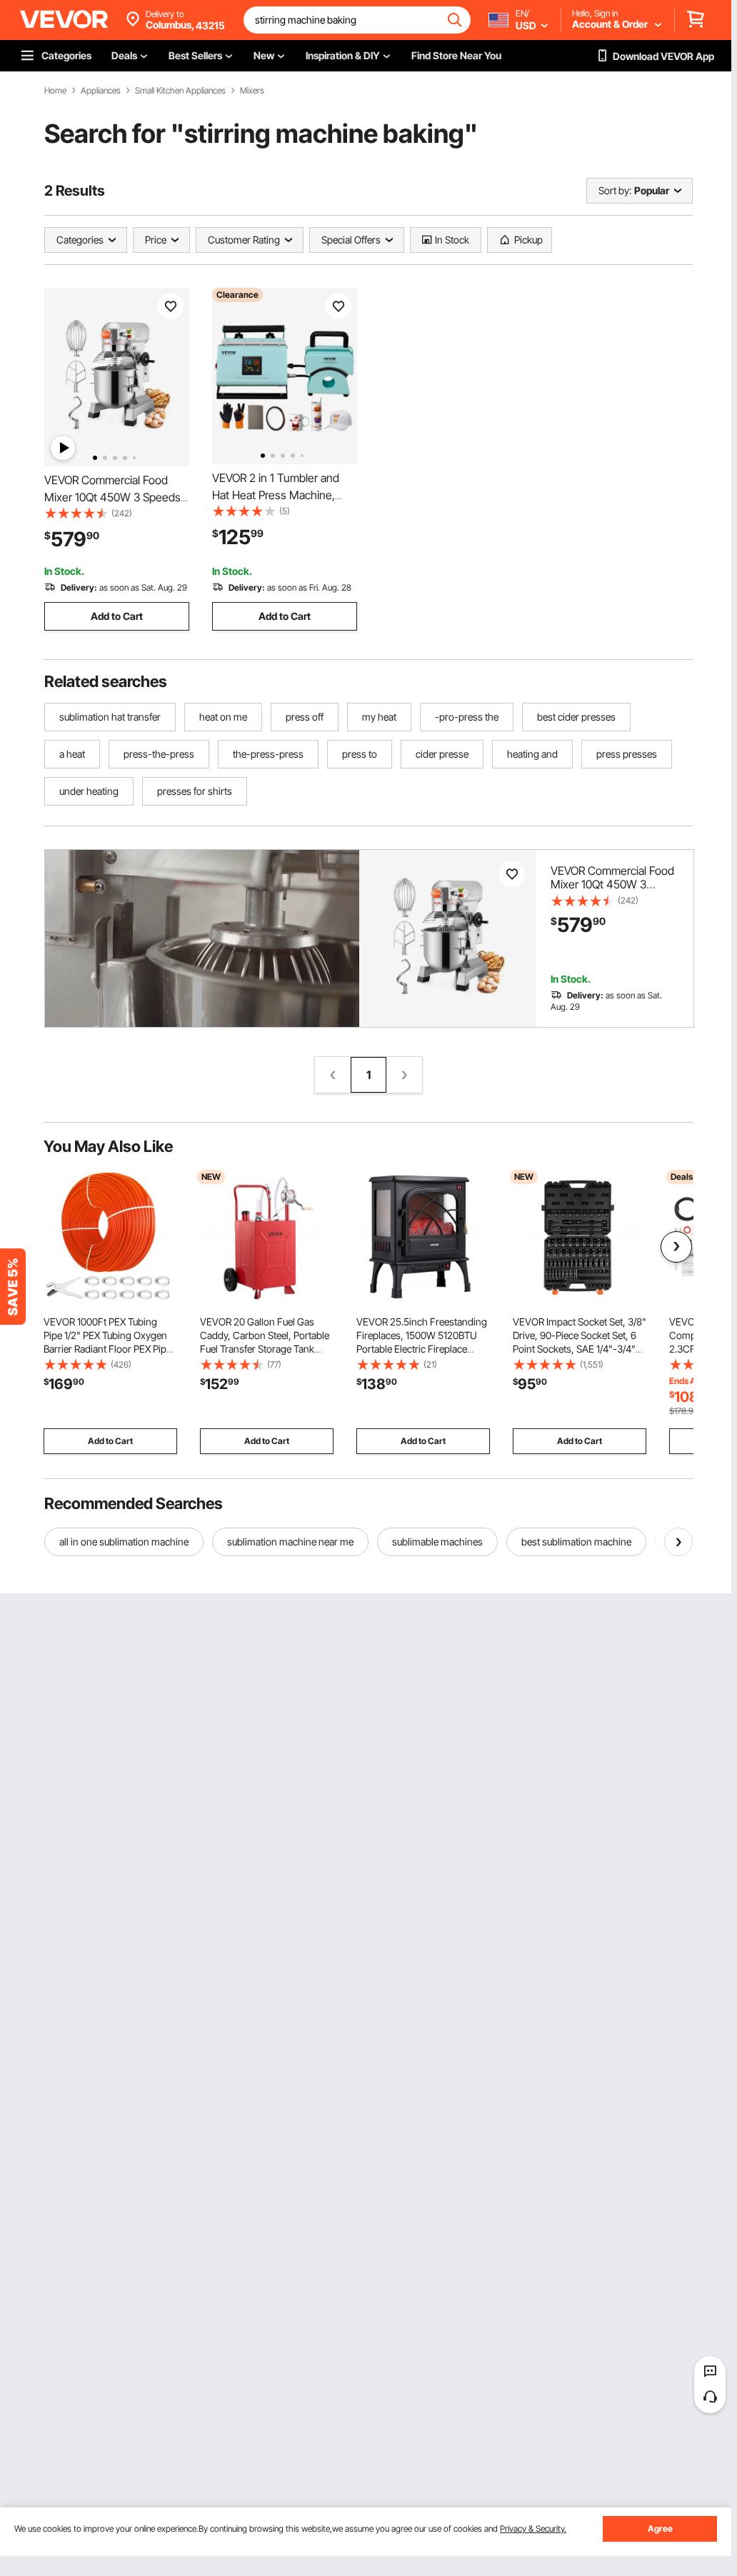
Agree (660, 2529)
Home (55, 91)
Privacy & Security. (533, 2529)
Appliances (101, 91)
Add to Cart (117, 616)
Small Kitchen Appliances (180, 91)
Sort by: (615, 190)
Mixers (252, 91)
